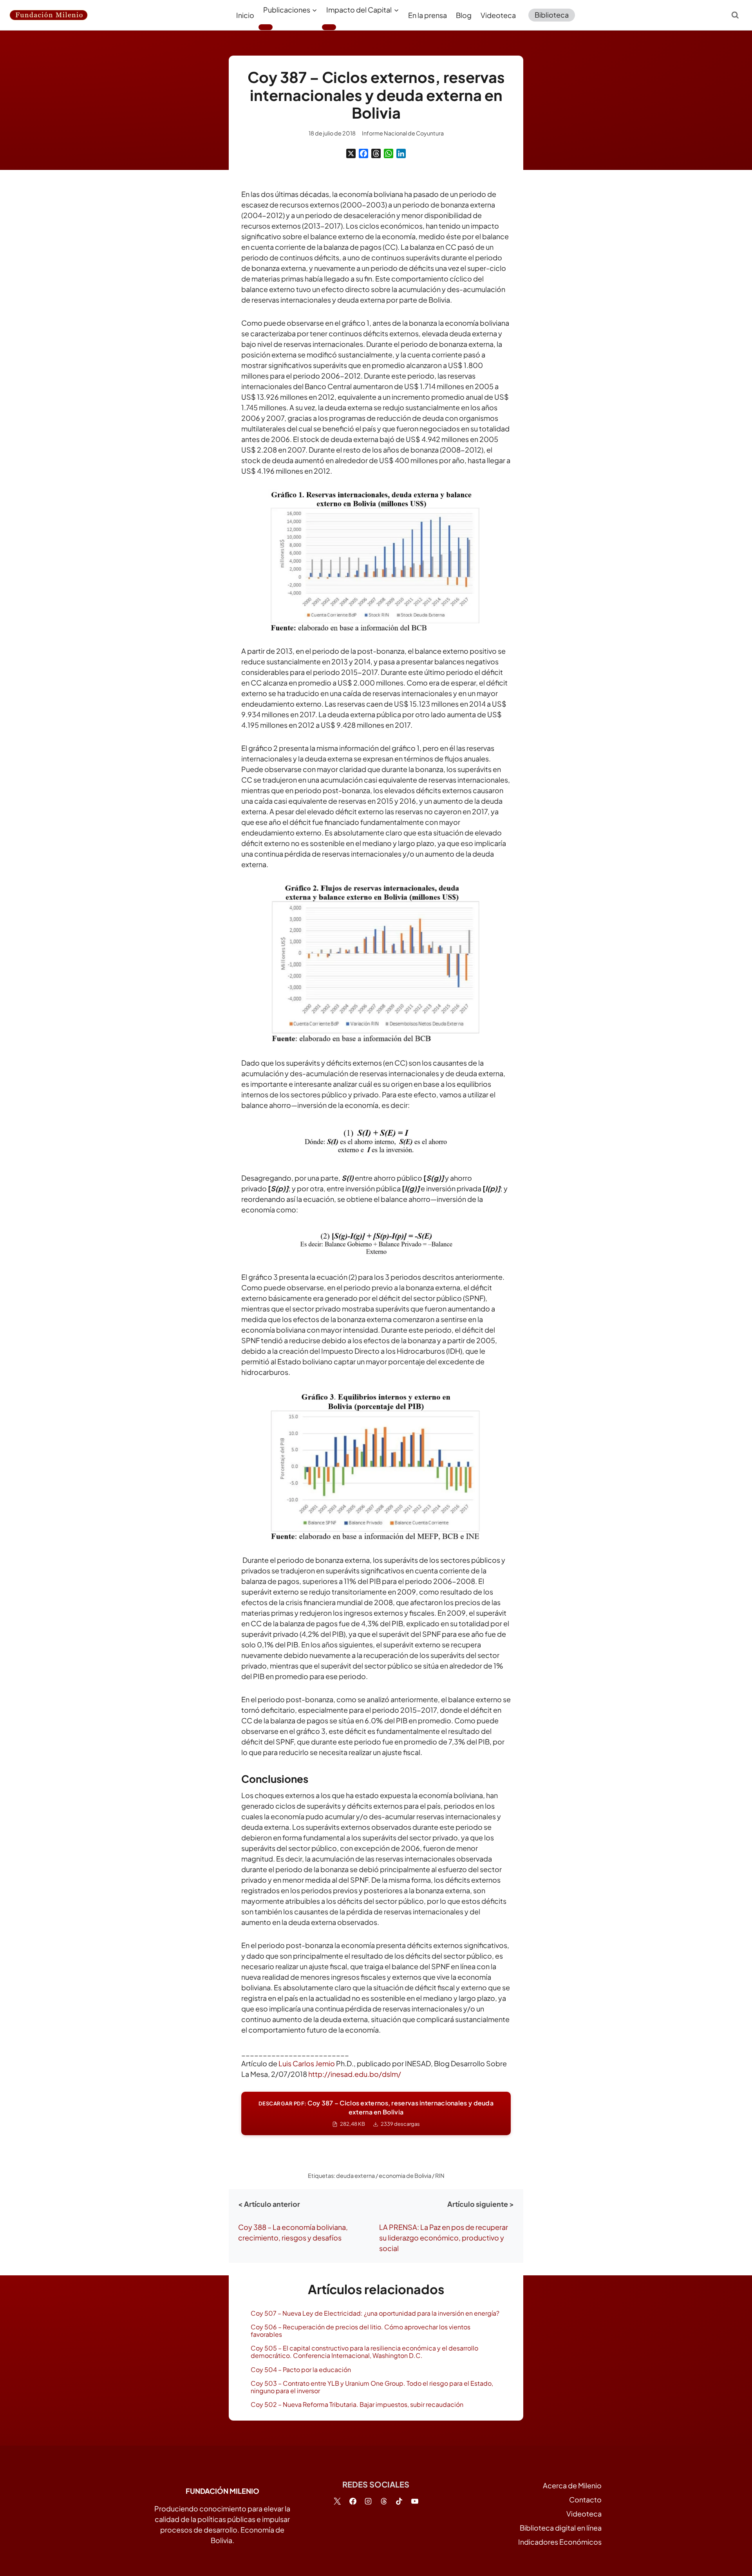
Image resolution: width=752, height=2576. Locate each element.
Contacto (585, 2499)
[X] (351, 153)
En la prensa (428, 15)
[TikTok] (399, 2501)
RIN (440, 2176)
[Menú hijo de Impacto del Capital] (329, 27)
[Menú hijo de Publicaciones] (266, 27)
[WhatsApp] (389, 153)
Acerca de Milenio (572, 2485)
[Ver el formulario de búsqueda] (735, 15)
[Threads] (376, 153)
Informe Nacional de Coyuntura (403, 133)
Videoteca (498, 15)
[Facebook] (363, 153)
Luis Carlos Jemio (307, 2063)
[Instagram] (368, 2501)
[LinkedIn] (401, 153)
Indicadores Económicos (560, 2542)
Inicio (245, 15)
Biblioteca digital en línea (561, 2528)
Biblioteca (552, 15)
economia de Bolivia (405, 2176)
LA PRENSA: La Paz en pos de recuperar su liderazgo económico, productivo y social (444, 2238)
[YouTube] (415, 2501)
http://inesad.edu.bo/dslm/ (355, 2074)
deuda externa (355, 2176)
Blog (464, 15)
